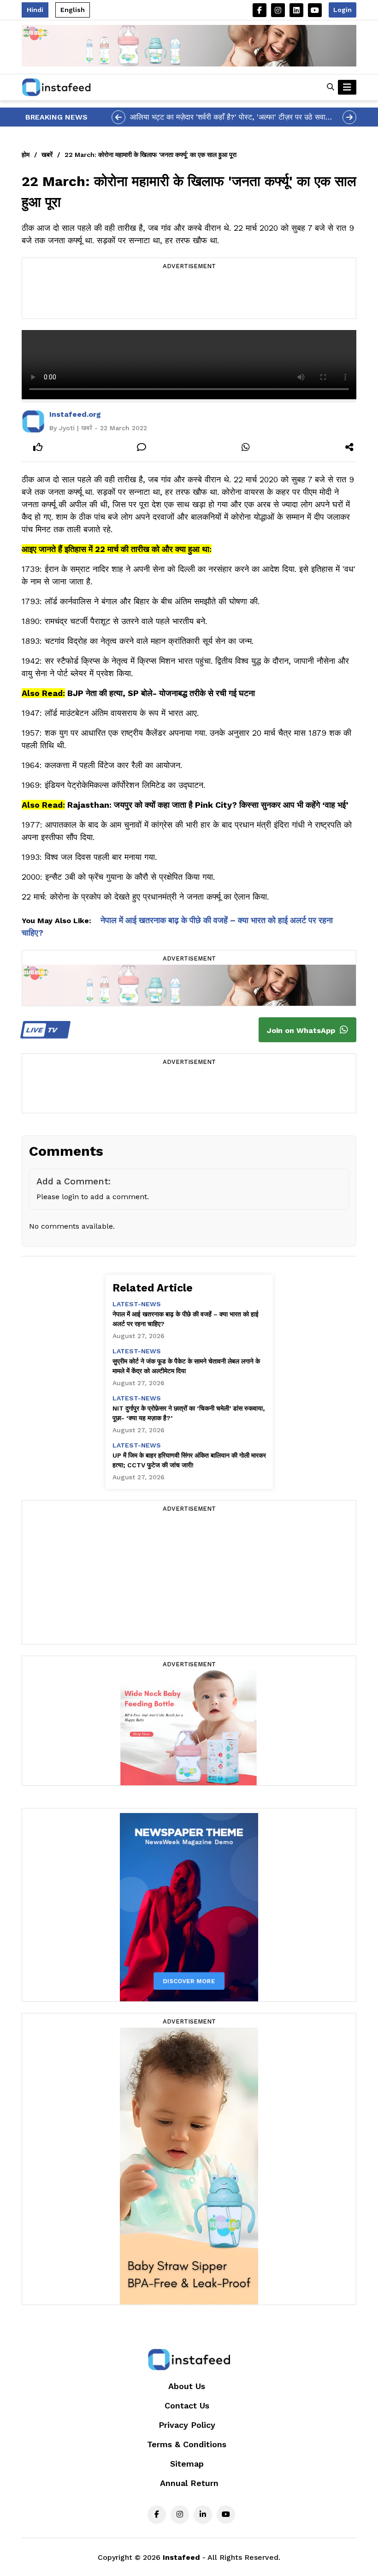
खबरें (47, 155)
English (73, 10)
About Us (187, 2386)
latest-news (137, 1304)
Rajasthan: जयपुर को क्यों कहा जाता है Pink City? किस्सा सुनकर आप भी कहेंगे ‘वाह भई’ (208, 805)
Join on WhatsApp (302, 1030)
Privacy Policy (187, 2425)
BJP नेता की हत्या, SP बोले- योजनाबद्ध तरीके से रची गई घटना (161, 693)
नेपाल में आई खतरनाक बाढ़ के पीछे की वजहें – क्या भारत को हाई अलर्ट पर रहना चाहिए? (186, 1319)
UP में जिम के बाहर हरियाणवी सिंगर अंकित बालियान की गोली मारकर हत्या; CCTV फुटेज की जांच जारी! (189, 1460)
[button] (331, 87)
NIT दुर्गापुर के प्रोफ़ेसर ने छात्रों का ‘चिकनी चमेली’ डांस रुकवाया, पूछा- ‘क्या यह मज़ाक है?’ (189, 1413)
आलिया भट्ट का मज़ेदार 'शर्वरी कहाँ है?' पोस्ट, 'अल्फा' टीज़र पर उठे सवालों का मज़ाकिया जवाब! (231, 118)
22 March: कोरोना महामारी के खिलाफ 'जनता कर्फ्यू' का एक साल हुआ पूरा (151, 155)
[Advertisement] (189, 295)
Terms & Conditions (187, 2444)
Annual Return (189, 2483)
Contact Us (187, 2405)
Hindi (35, 10)
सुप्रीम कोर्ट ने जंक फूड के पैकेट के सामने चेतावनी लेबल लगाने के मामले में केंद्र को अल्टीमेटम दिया (186, 1366)
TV (43, 1030)
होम (26, 155)
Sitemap (187, 2464)
